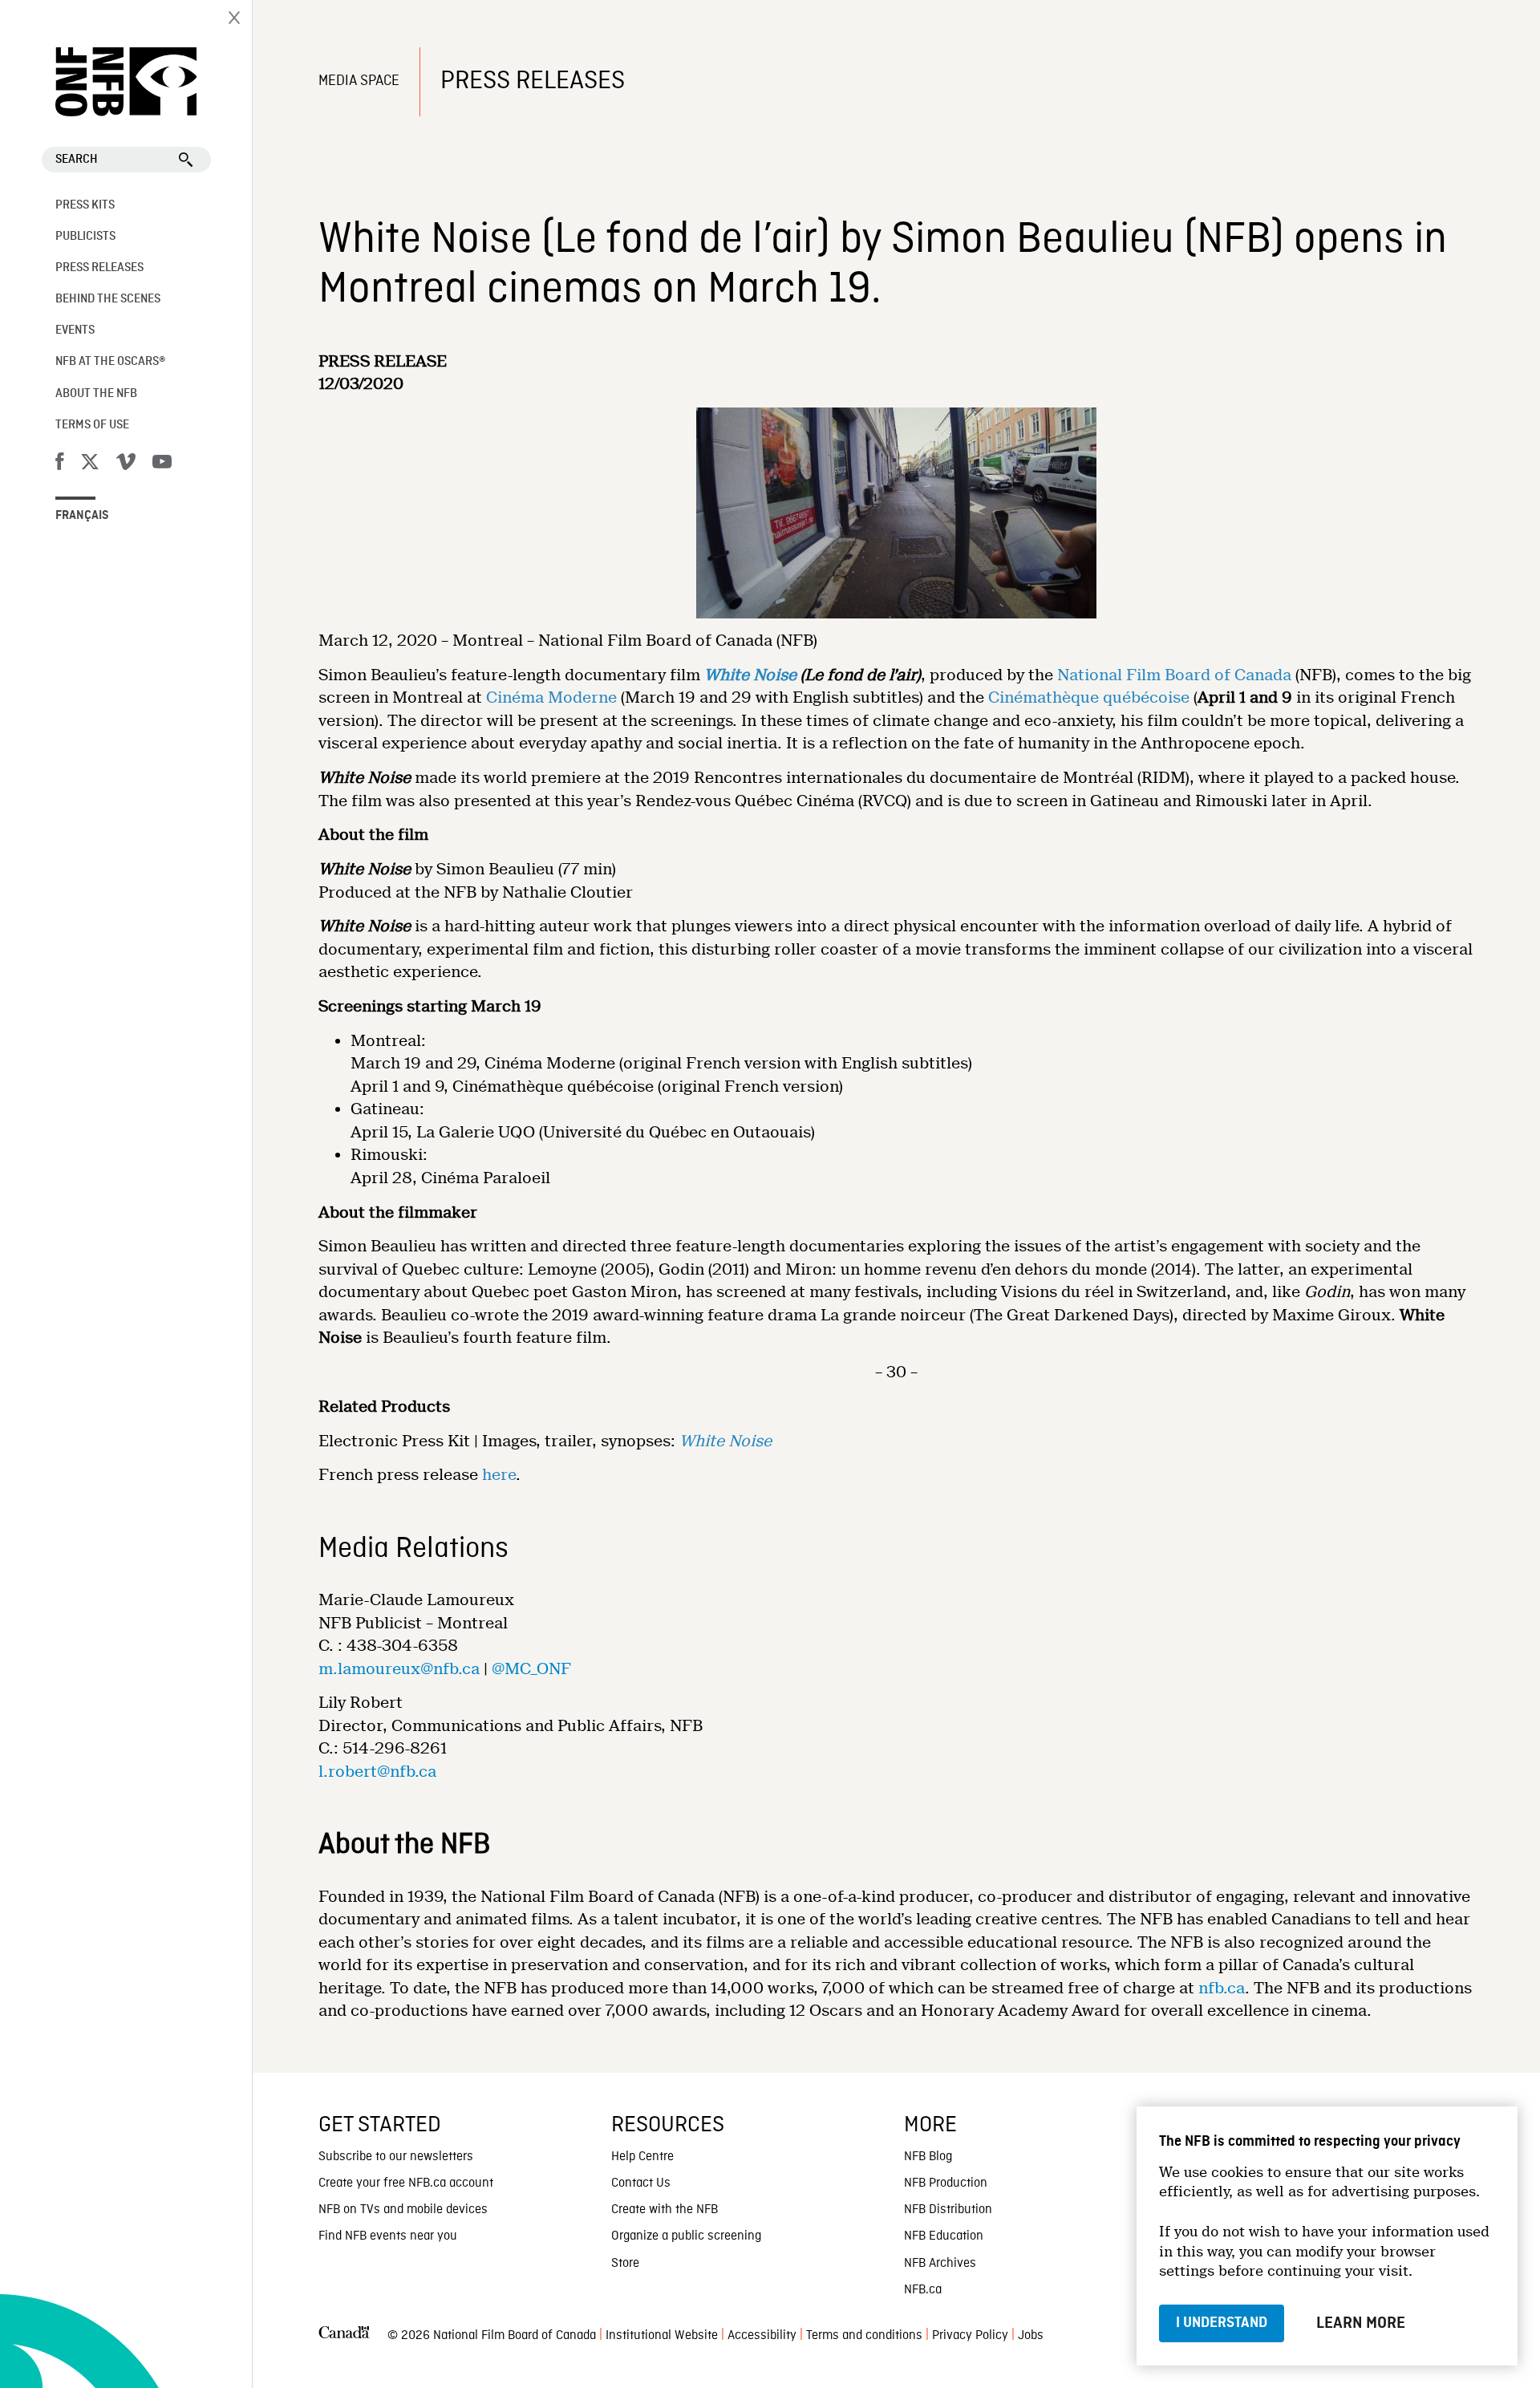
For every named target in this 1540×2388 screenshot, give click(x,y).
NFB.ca (923, 2290)
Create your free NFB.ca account (406, 2183)
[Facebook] (59, 464)
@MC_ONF (531, 1669)
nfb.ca (1222, 1988)
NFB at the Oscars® (110, 362)
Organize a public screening (686, 2236)
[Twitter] (90, 464)
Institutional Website (662, 2336)
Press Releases (99, 268)
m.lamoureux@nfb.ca (399, 1669)
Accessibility (762, 2336)
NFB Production (946, 2183)
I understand (1222, 2323)
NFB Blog (928, 2157)
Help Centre (642, 2157)
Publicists (85, 237)
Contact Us (641, 2183)
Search (77, 160)
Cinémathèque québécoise (1089, 697)
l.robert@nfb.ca (377, 1772)
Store (625, 2264)
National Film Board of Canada (1174, 675)
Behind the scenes (108, 299)
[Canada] (344, 2336)
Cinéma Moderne (551, 697)
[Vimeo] (126, 464)
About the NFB (96, 394)
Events (75, 330)
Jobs (1031, 2336)
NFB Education (944, 2236)
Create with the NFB (665, 2210)
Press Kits (85, 205)
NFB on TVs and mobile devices (403, 2210)
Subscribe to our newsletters (396, 2157)
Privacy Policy (970, 2336)
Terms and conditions (864, 2336)
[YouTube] (162, 464)
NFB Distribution (948, 2210)
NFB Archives (940, 2264)
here (499, 1475)
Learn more (1361, 2323)
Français (82, 516)
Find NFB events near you (388, 2236)
